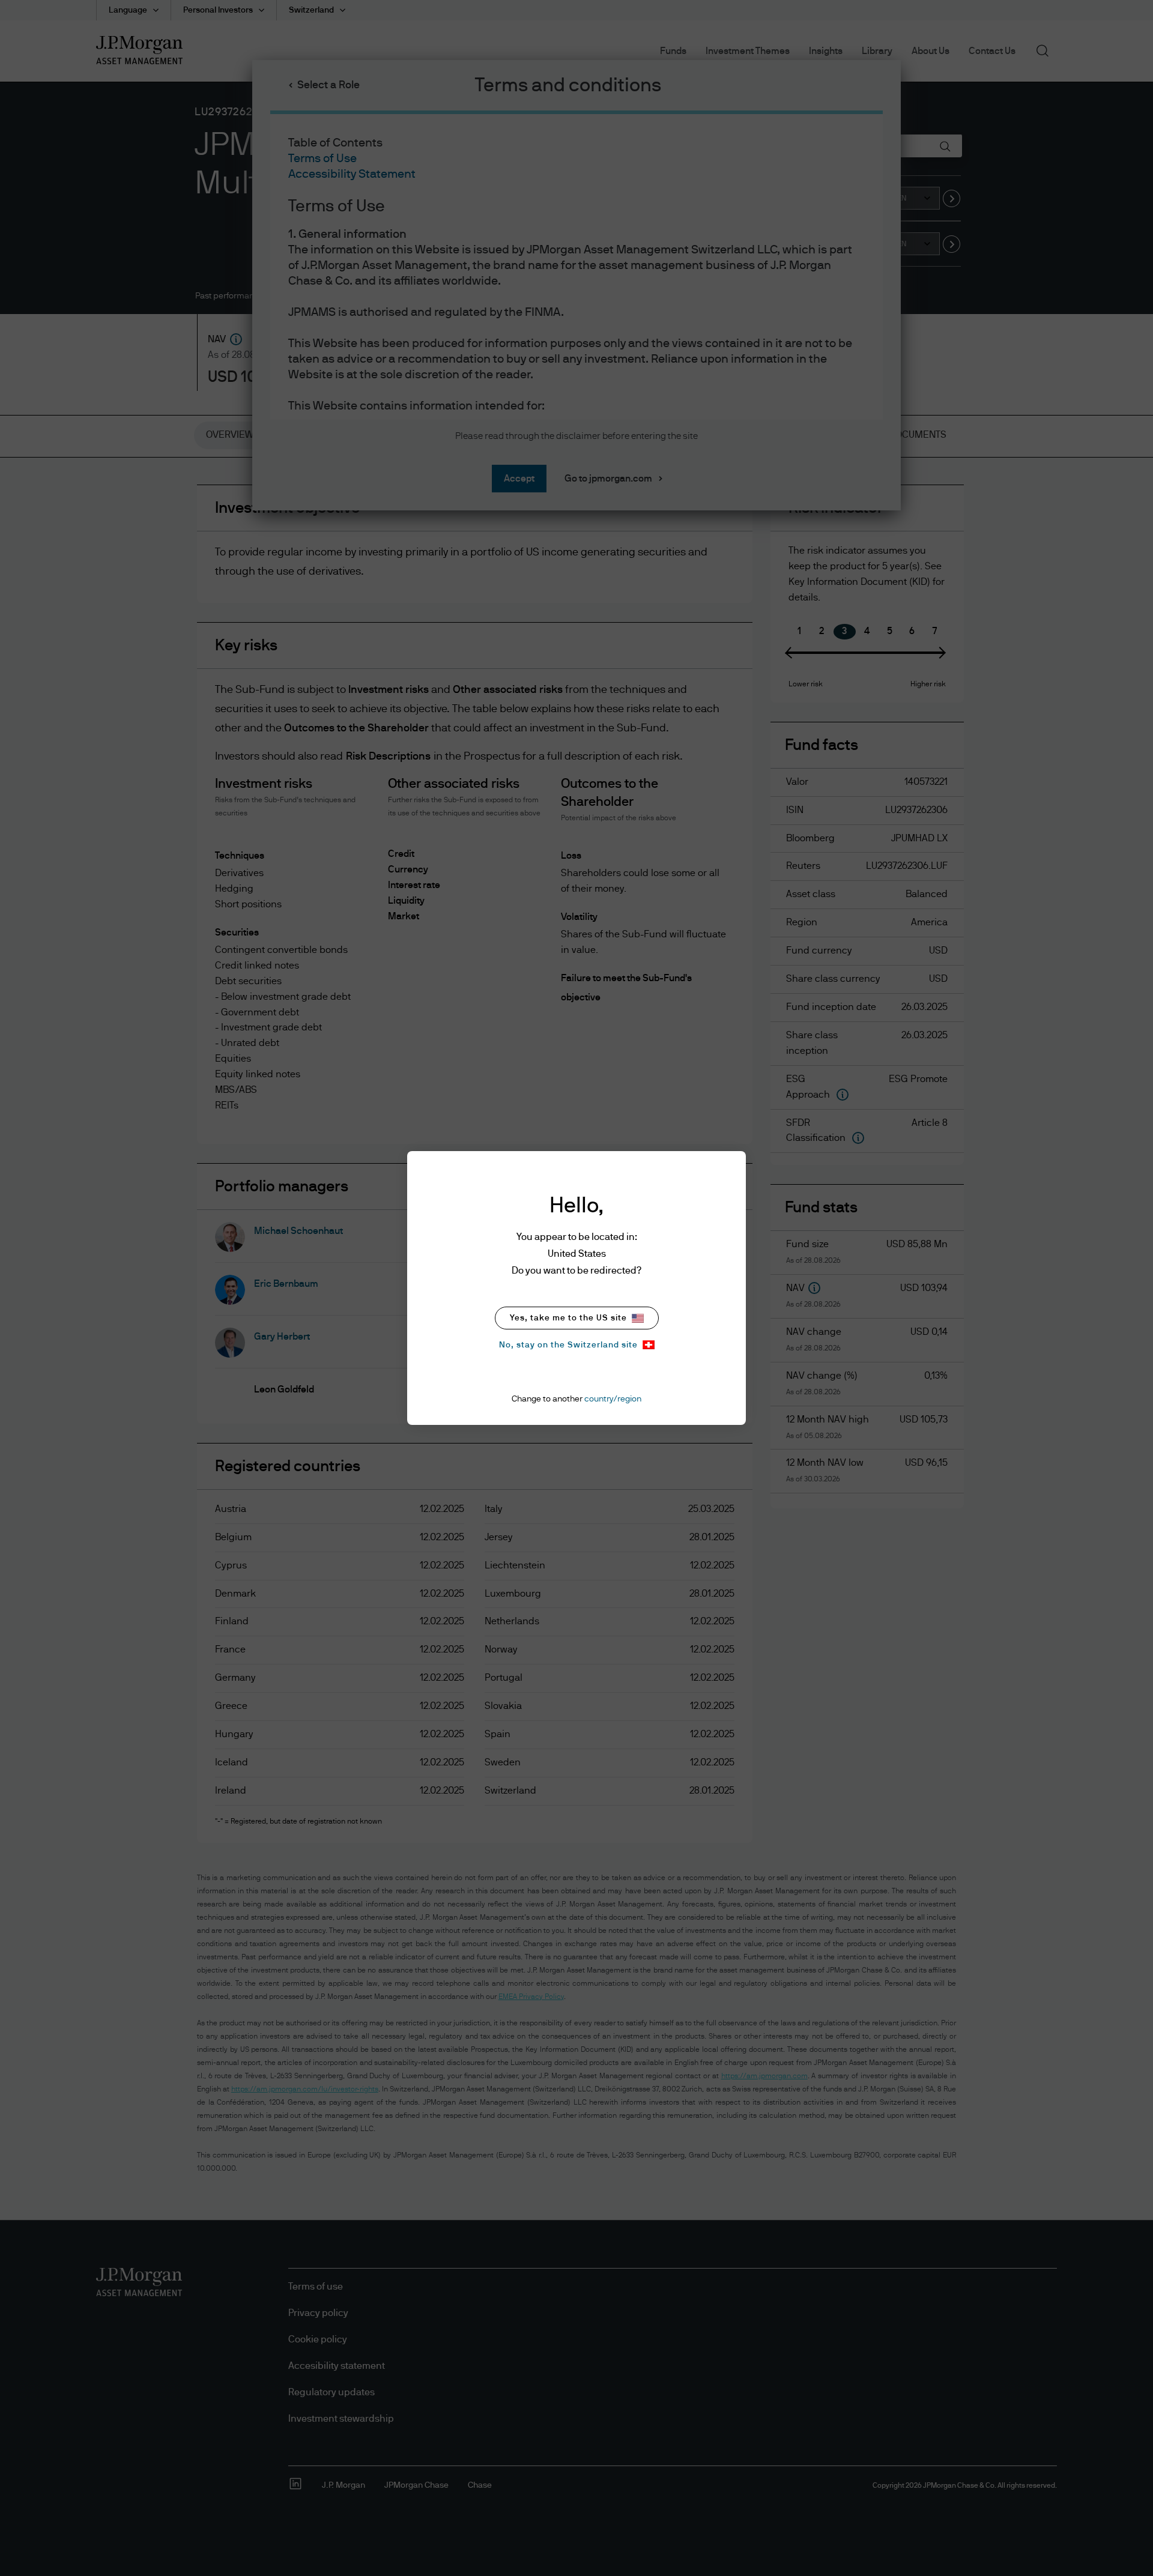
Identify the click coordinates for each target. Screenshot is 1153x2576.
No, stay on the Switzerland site (568, 1345)
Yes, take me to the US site (568, 1318)
